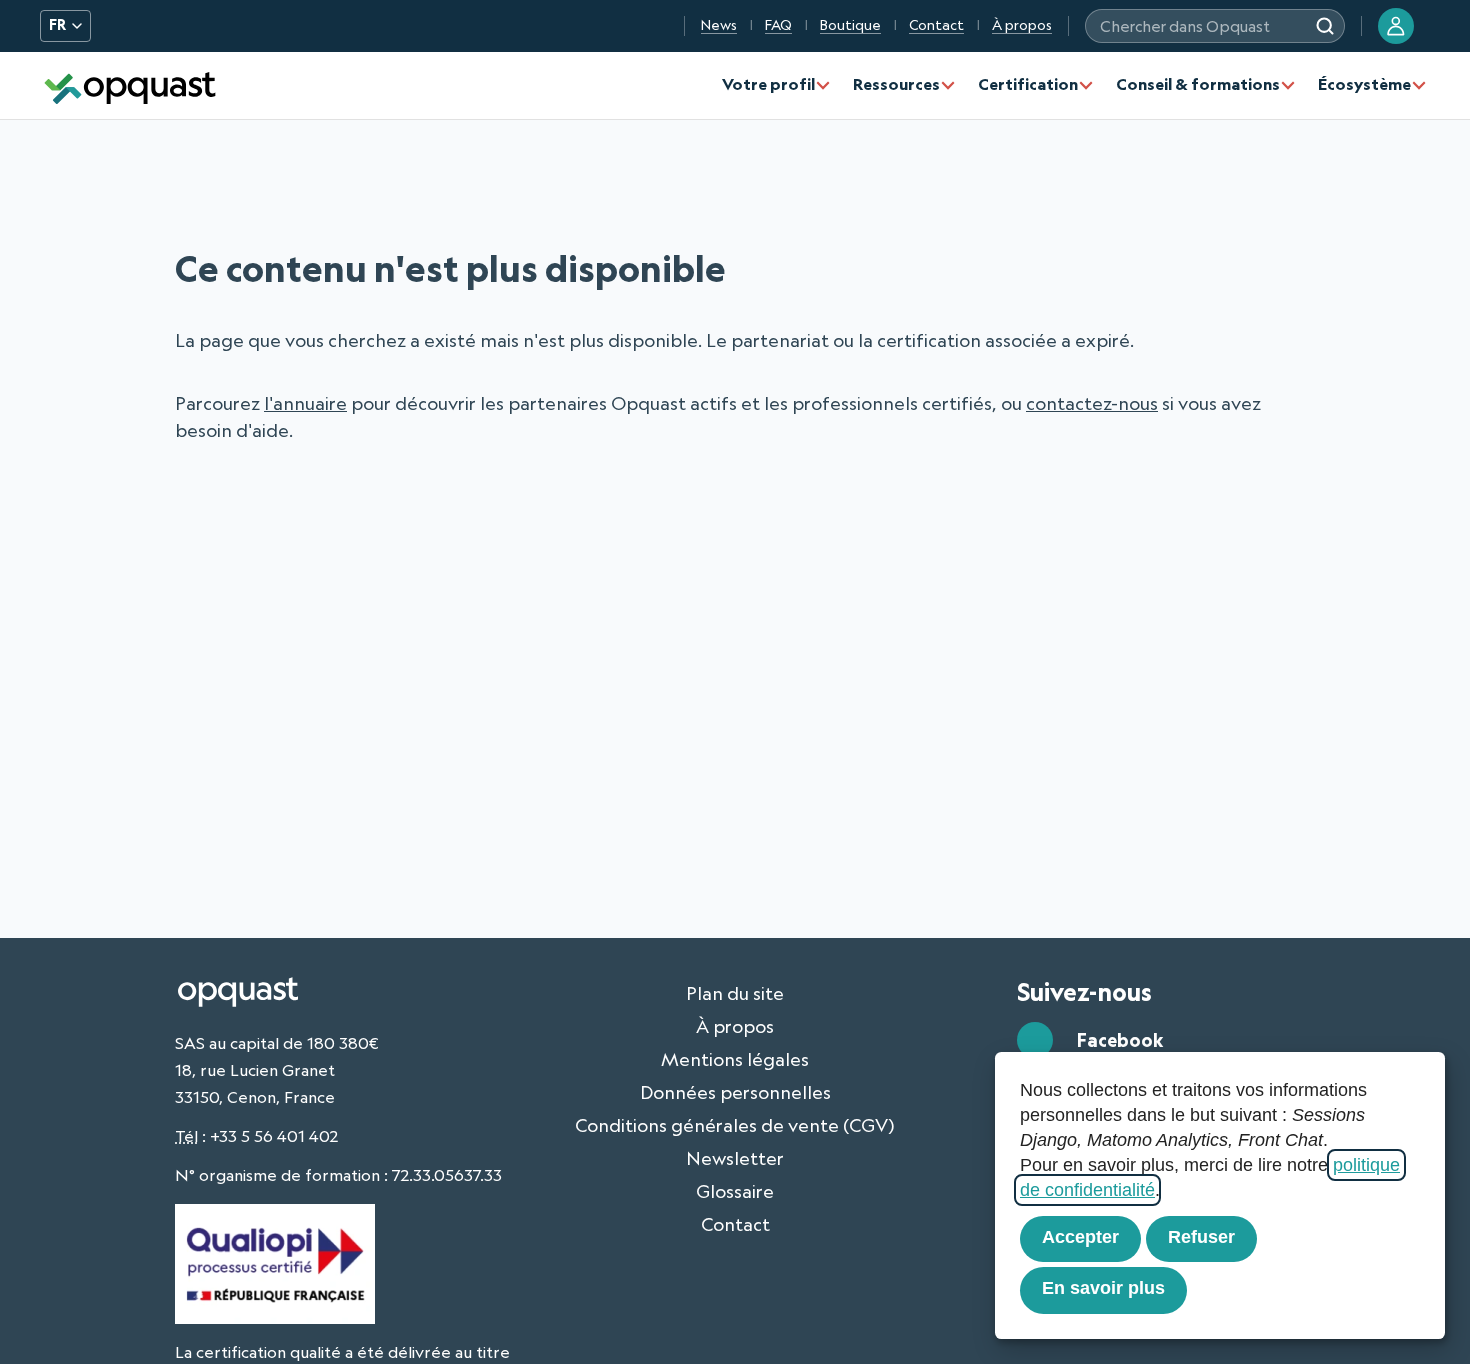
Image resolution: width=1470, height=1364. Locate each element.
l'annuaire (305, 403)
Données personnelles (735, 1092)
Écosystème (1364, 84)
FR (57, 25)
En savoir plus (1103, 1288)
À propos (1022, 25)
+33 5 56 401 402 (274, 1136)
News (719, 25)
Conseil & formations (1198, 84)
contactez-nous (1092, 403)
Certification (1028, 84)
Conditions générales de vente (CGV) (735, 1125)
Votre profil (768, 84)
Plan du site (735, 993)
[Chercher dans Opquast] (1325, 26)
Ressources (896, 84)
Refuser (1201, 1237)
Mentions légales (735, 1059)
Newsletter (735, 1158)
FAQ (778, 25)
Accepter (1080, 1237)
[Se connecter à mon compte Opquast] (1396, 26)
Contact (936, 25)
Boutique (850, 25)
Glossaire (735, 1191)
